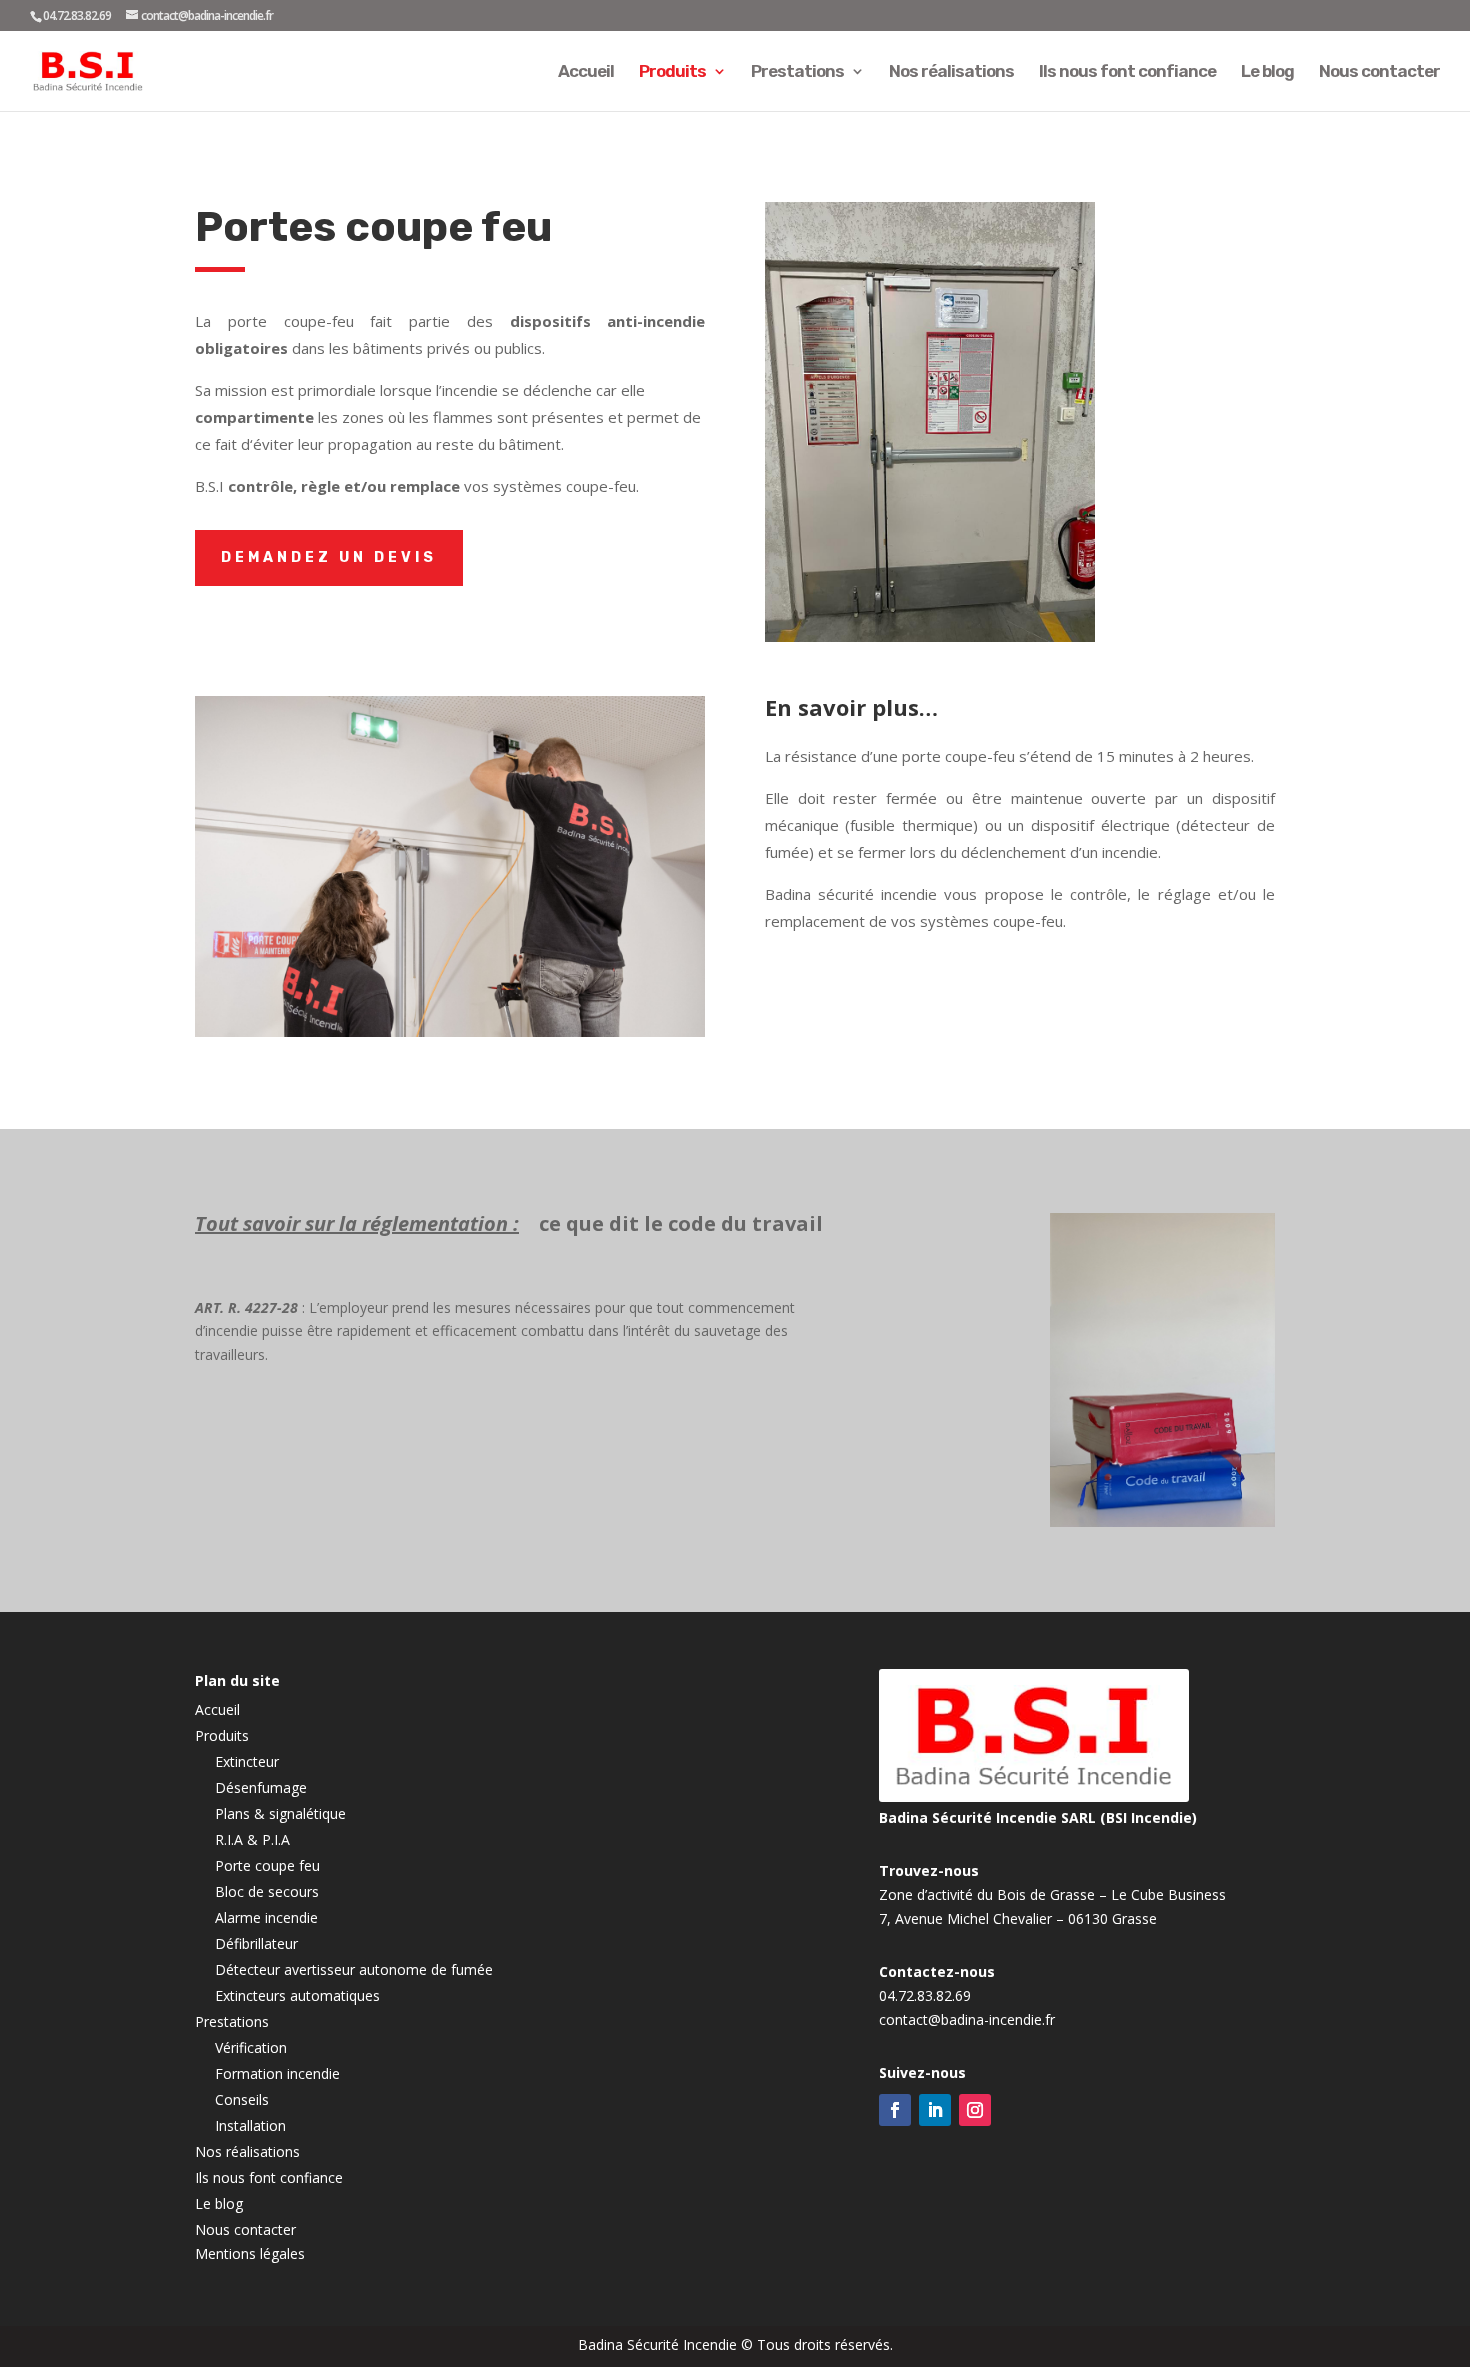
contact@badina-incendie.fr (967, 2019)
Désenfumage (261, 1787)
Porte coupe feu (267, 1865)
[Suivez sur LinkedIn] (935, 2110)
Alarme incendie (266, 1917)
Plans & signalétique (280, 1813)
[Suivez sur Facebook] (895, 2110)
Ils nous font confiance (1127, 72)
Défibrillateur (256, 1943)
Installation (250, 2125)
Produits (672, 72)
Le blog (1267, 72)
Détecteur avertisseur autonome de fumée (354, 1969)
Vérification (251, 2047)
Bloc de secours (267, 1891)
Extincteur (247, 1761)
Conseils (242, 2099)
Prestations (797, 72)
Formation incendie (277, 2073)
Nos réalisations (951, 72)
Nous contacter (1379, 72)
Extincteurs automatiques (297, 1995)
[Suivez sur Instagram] (975, 2110)
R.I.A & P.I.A (252, 1839)
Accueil (586, 72)
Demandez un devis (329, 557)
